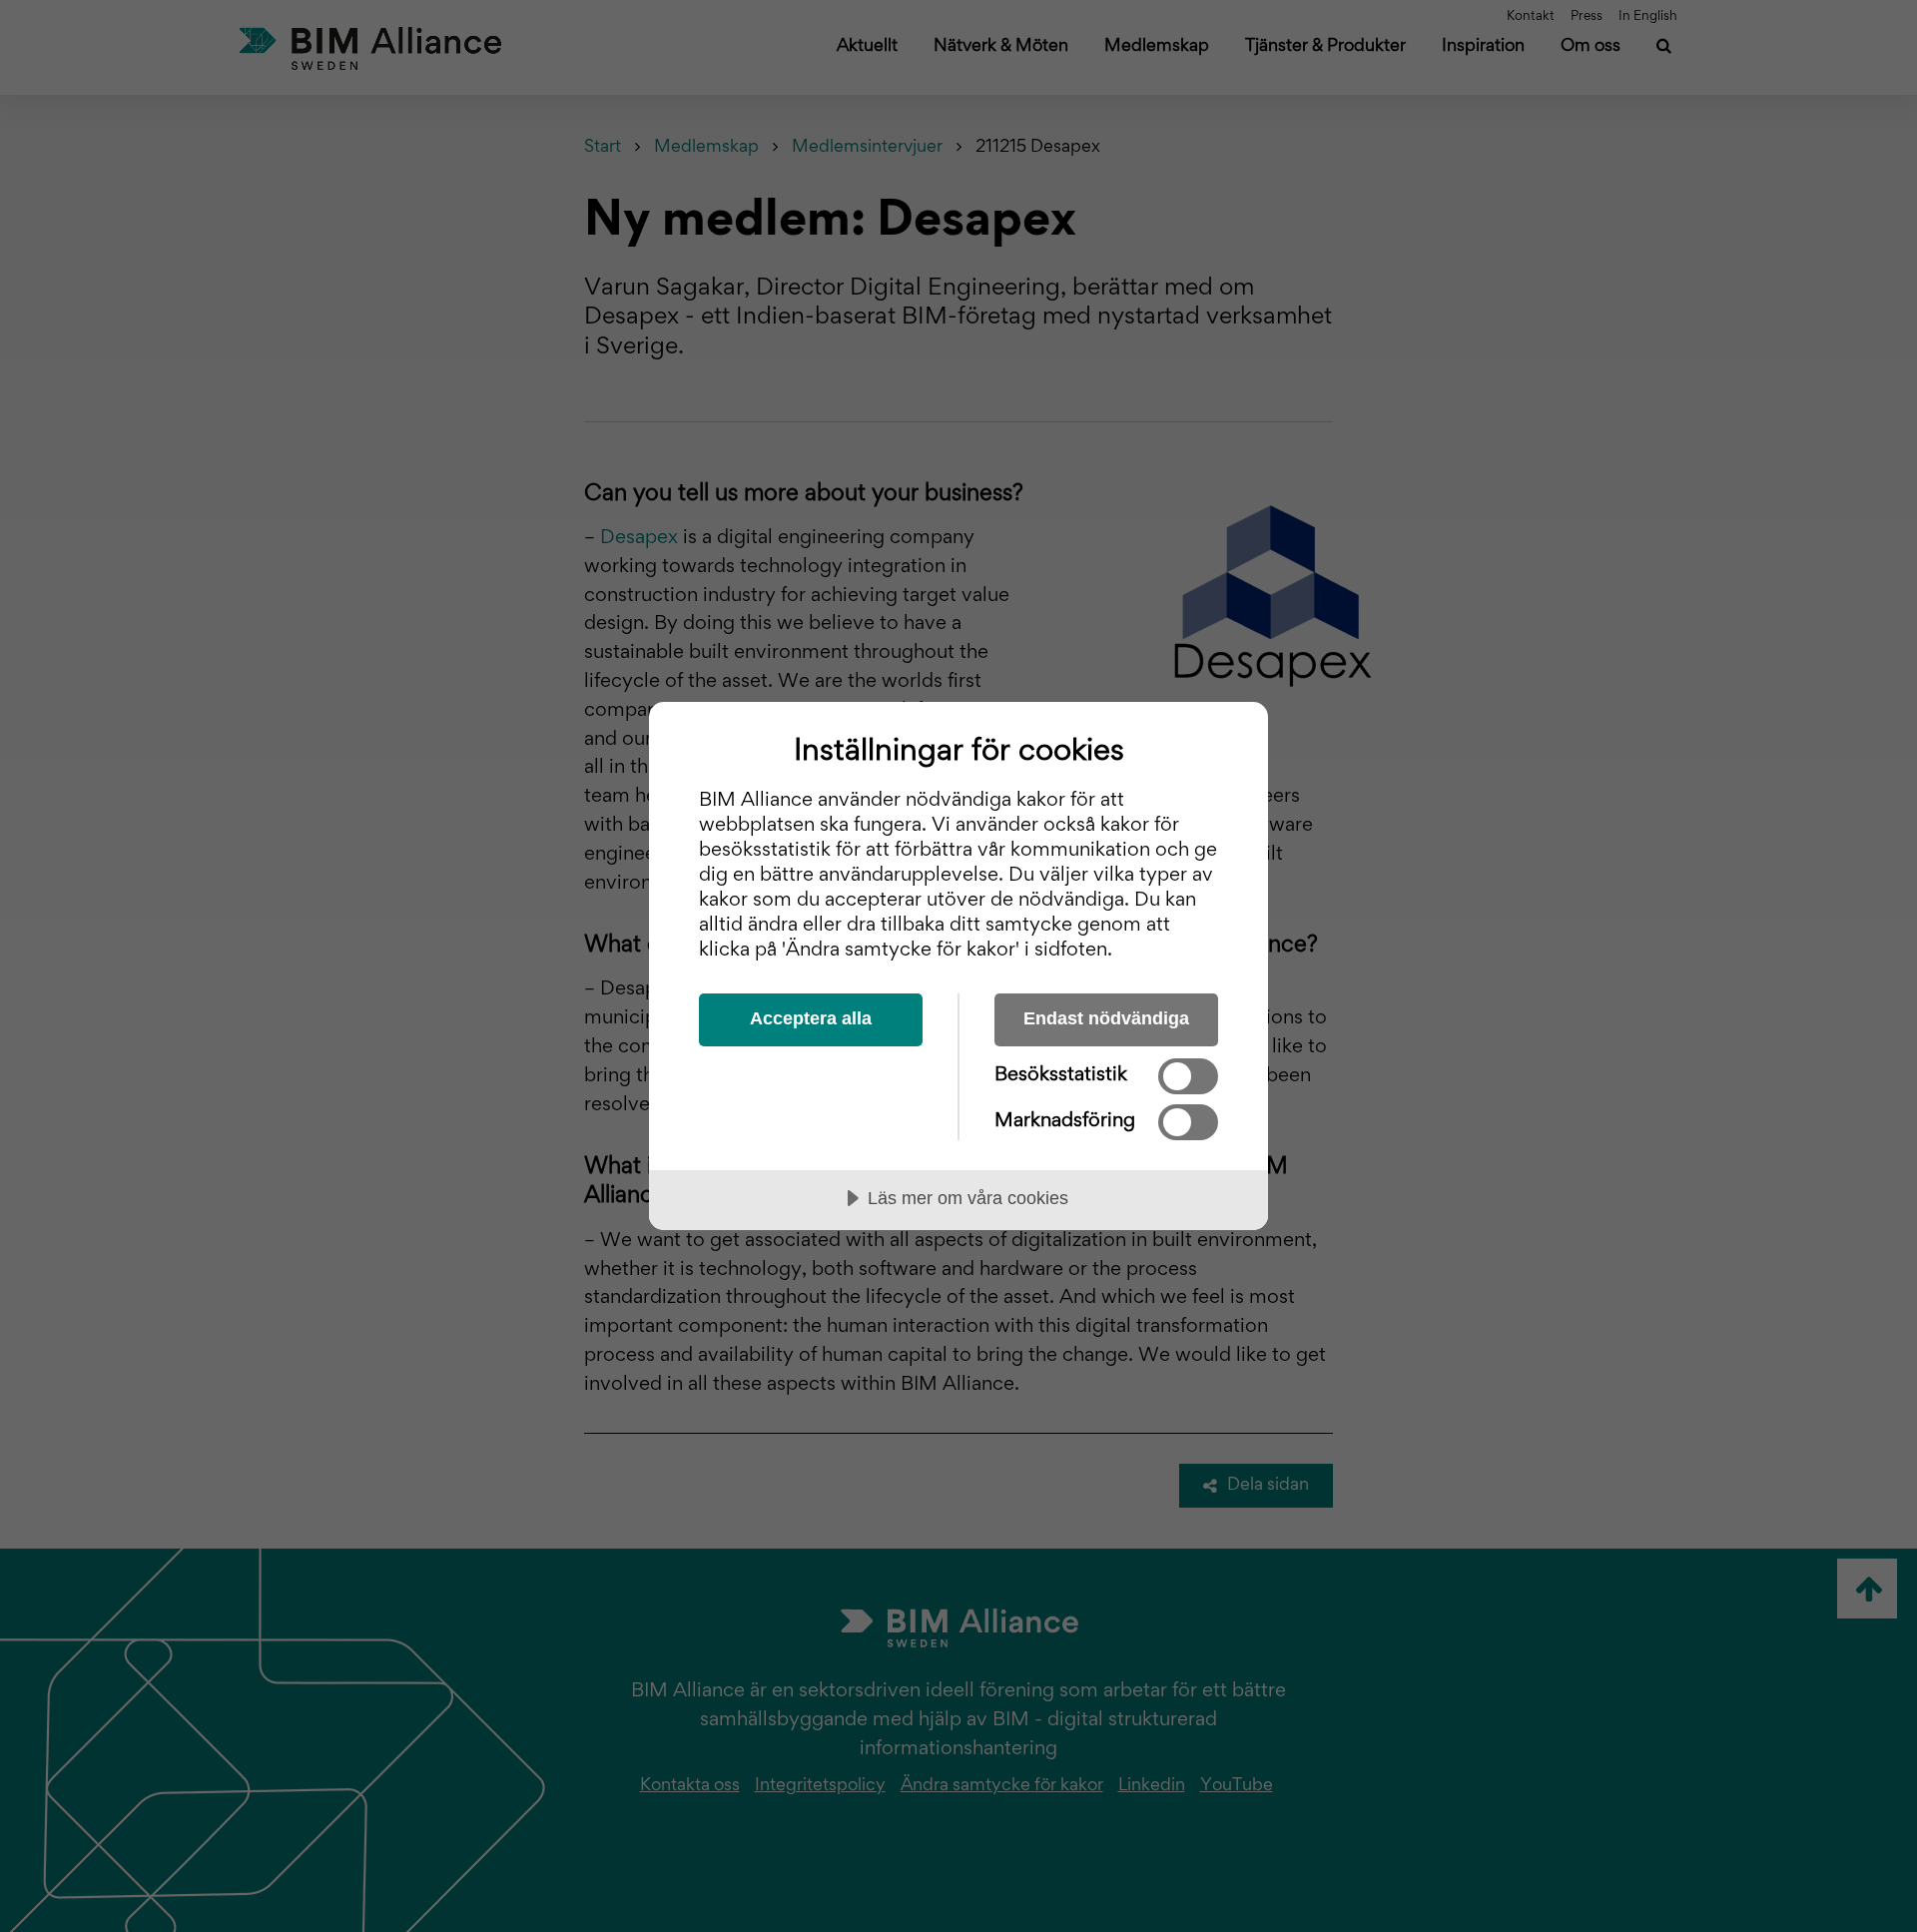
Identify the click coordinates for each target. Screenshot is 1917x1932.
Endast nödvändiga (1106, 1018)
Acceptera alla (811, 1018)
